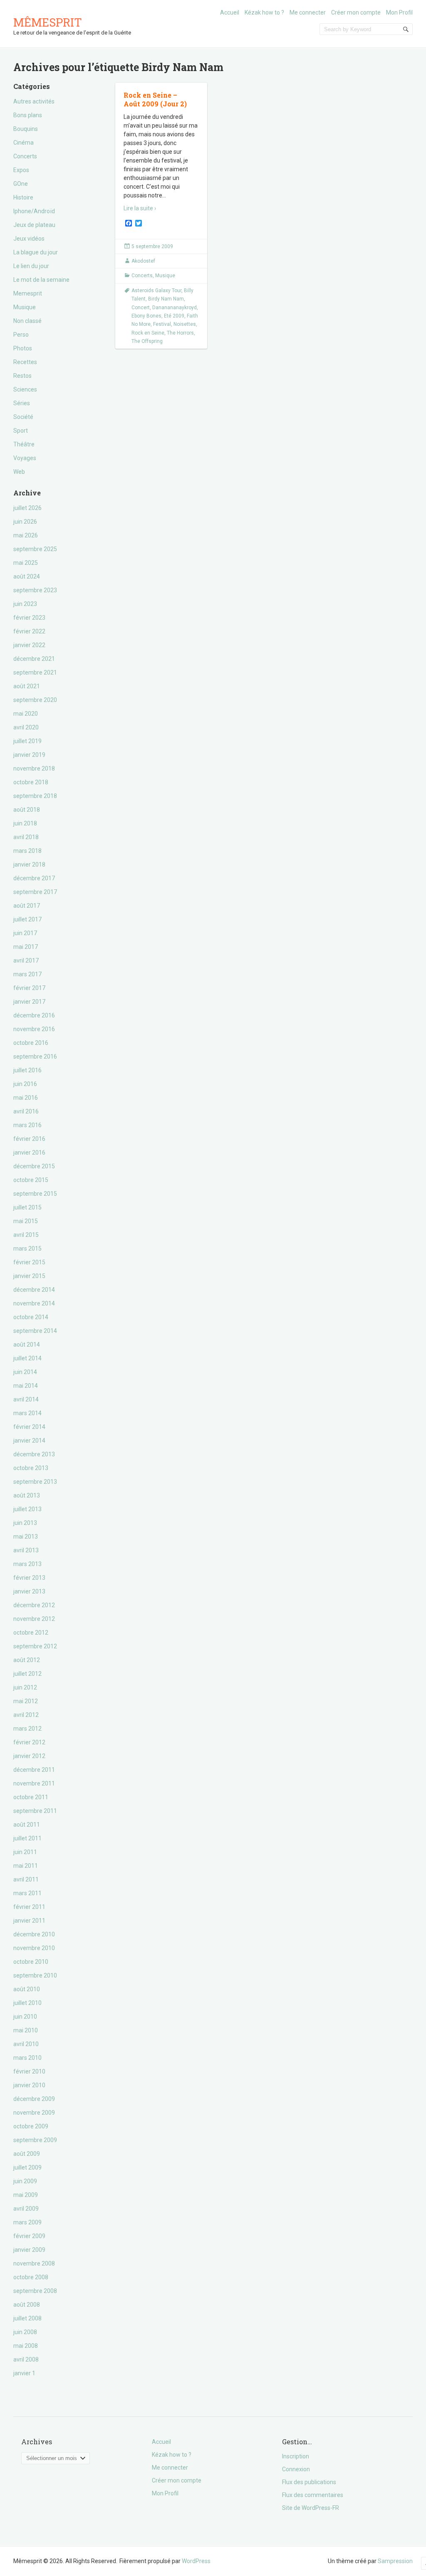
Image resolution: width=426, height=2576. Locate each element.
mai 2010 (26, 2030)
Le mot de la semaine (41, 280)
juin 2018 (25, 823)
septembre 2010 (35, 1975)
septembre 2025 (35, 549)
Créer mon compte (356, 12)
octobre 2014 (31, 1317)
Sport (21, 431)
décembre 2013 (34, 1454)
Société (23, 417)
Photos (23, 348)
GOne (21, 184)
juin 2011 (25, 1852)
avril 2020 (26, 727)
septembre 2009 (35, 2140)
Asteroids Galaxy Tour (156, 291)
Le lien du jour (31, 266)
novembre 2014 (34, 1303)
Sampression (395, 2561)
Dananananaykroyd (175, 308)
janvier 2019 (29, 755)
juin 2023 (25, 604)
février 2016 (29, 1139)
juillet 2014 (27, 1358)
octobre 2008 (31, 2277)
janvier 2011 (29, 1921)
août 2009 (27, 2154)
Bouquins (26, 129)
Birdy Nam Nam (166, 299)
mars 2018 (27, 851)
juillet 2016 (27, 1070)
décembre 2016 (34, 1015)
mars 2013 (27, 1564)
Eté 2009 (174, 316)
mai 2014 (26, 1386)
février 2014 (29, 1427)
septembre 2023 (35, 590)
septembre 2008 (35, 2291)
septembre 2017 (35, 892)
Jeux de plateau (34, 225)
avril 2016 (26, 1111)
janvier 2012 (29, 1756)
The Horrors (180, 333)
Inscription (296, 2456)
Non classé (27, 321)
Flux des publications (309, 2482)
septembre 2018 (35, 796)
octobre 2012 (31, 1633)
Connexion (296, 2469)
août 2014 (27, 1345)
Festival (162, 324)
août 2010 (27, 1989)
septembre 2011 (35, 1811)
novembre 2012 (34, 1619)
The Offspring (147, 341)
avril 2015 (26, 1235)
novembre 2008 (34, 2263)
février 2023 (29, 618)
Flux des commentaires (313, 2495)
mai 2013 (26, 1537)
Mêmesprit (48, 22)
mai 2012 (26, 1701)
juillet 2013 (27, 1509)
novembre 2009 (34, 2113)
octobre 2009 (31, 2126)
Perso (21, 335)
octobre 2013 (31, 1468)
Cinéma (24, 143)
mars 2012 (27, 1729)
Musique (25, 307)
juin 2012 (25, 1687)
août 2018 (27, 810)
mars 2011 (27, 1893)
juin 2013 (25, 1523)
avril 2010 (26, 2044)
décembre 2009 (34, 2099)
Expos (21, 170)
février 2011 (29, 1907)
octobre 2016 (31, 1043)
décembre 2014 (34, 1290)
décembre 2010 (34, 1934)
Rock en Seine (148, 333)
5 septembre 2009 (152, 246)
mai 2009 (26, 2195)
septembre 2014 (35, 1331)
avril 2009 (26, 2209)
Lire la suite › (140, 208)
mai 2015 (26, 1221)
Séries (22, 403)
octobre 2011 (31, 1797)
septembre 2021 (35, 672)
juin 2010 (25, 2017)
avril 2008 (26, 2359)
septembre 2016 (35, 1057)
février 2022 (29, 631)
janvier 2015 (29, 1276)
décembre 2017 (34, 878)
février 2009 (29, 2236)
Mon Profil (399, 12)
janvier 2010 (29, 2085)
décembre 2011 (34, 1770)
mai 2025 (26, 563)
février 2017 (29, 988)
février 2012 (29, 1742)
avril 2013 (26, 1550)
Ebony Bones (146, 316)
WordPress (196, 2561)
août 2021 (27, 686)
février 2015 (29, 1262)
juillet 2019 (27, 741)
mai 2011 (26, 1866)
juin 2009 (25, 2181)
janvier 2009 (29, 2250)
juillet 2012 (27, 1674)
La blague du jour (36, 252)
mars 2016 (27, 1125)
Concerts (25, 156)
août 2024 (27, 576)
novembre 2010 (34, 1948)
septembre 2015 (35, 1194)
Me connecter (308, 12)
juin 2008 (25, 2332)
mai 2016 (26, 1098)
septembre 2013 (35, 1482)
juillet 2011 (27, 1838)
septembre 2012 (35, 1646)
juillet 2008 (27, 2318)
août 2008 (27, 2305)
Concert (141, 308)
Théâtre (24, 444)
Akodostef (143, 261)
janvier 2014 (29, 1441)
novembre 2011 (34, 1783)
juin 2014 (25, 1372)
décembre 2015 (34, 1166)
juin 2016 (25, 1084)
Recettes (25, 362)
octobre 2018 (31, 782)
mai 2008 (26, 2346)
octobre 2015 (31, 1180)
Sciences (25, 389)
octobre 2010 (31, 1962)
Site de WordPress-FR (311, 2508)
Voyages (25, 458)
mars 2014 (27, 1413)
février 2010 (29, 2071)
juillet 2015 (27, 1207)
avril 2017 (26, 960)
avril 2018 (26, 837)
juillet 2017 (27, 919)
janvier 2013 (29, 1591)
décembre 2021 (34, 659)
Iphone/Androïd (34, 211)
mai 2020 (26, 714)
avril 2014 (26, 1399)
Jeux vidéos (29, 239)
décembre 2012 (34, 1605)
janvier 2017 (29, 1002)
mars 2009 (27, 2222)
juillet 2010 (27, 2003)
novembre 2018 (34, 768)
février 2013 (29, 1578)
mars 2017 (27, 974)
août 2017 (27, 906)
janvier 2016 (29, 1153)
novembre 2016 (34, 1029)
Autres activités (34, 101)
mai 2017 (26, 947)
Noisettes (185, 324)
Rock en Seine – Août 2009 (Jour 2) (155, 99)
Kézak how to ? (264, 12)
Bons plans (28, 115)
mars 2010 (27, 2058)
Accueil (230, 12)
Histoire (23, 197)
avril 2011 (26, 1879)
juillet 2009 (27, 2167)
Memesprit (28, 293)
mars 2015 (27, 1249)
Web (19, 472)
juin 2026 (25, 522)
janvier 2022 (29, 645)
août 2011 (27, 1825)
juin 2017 (25, 933)
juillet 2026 (27, 508)
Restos (22, 376)
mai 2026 (26, 535)
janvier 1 (24, 2373)
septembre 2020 (35, 700)
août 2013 (27, 1495)
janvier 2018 (29, 864)
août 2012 (27, 1660)
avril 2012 (26, 1715)
